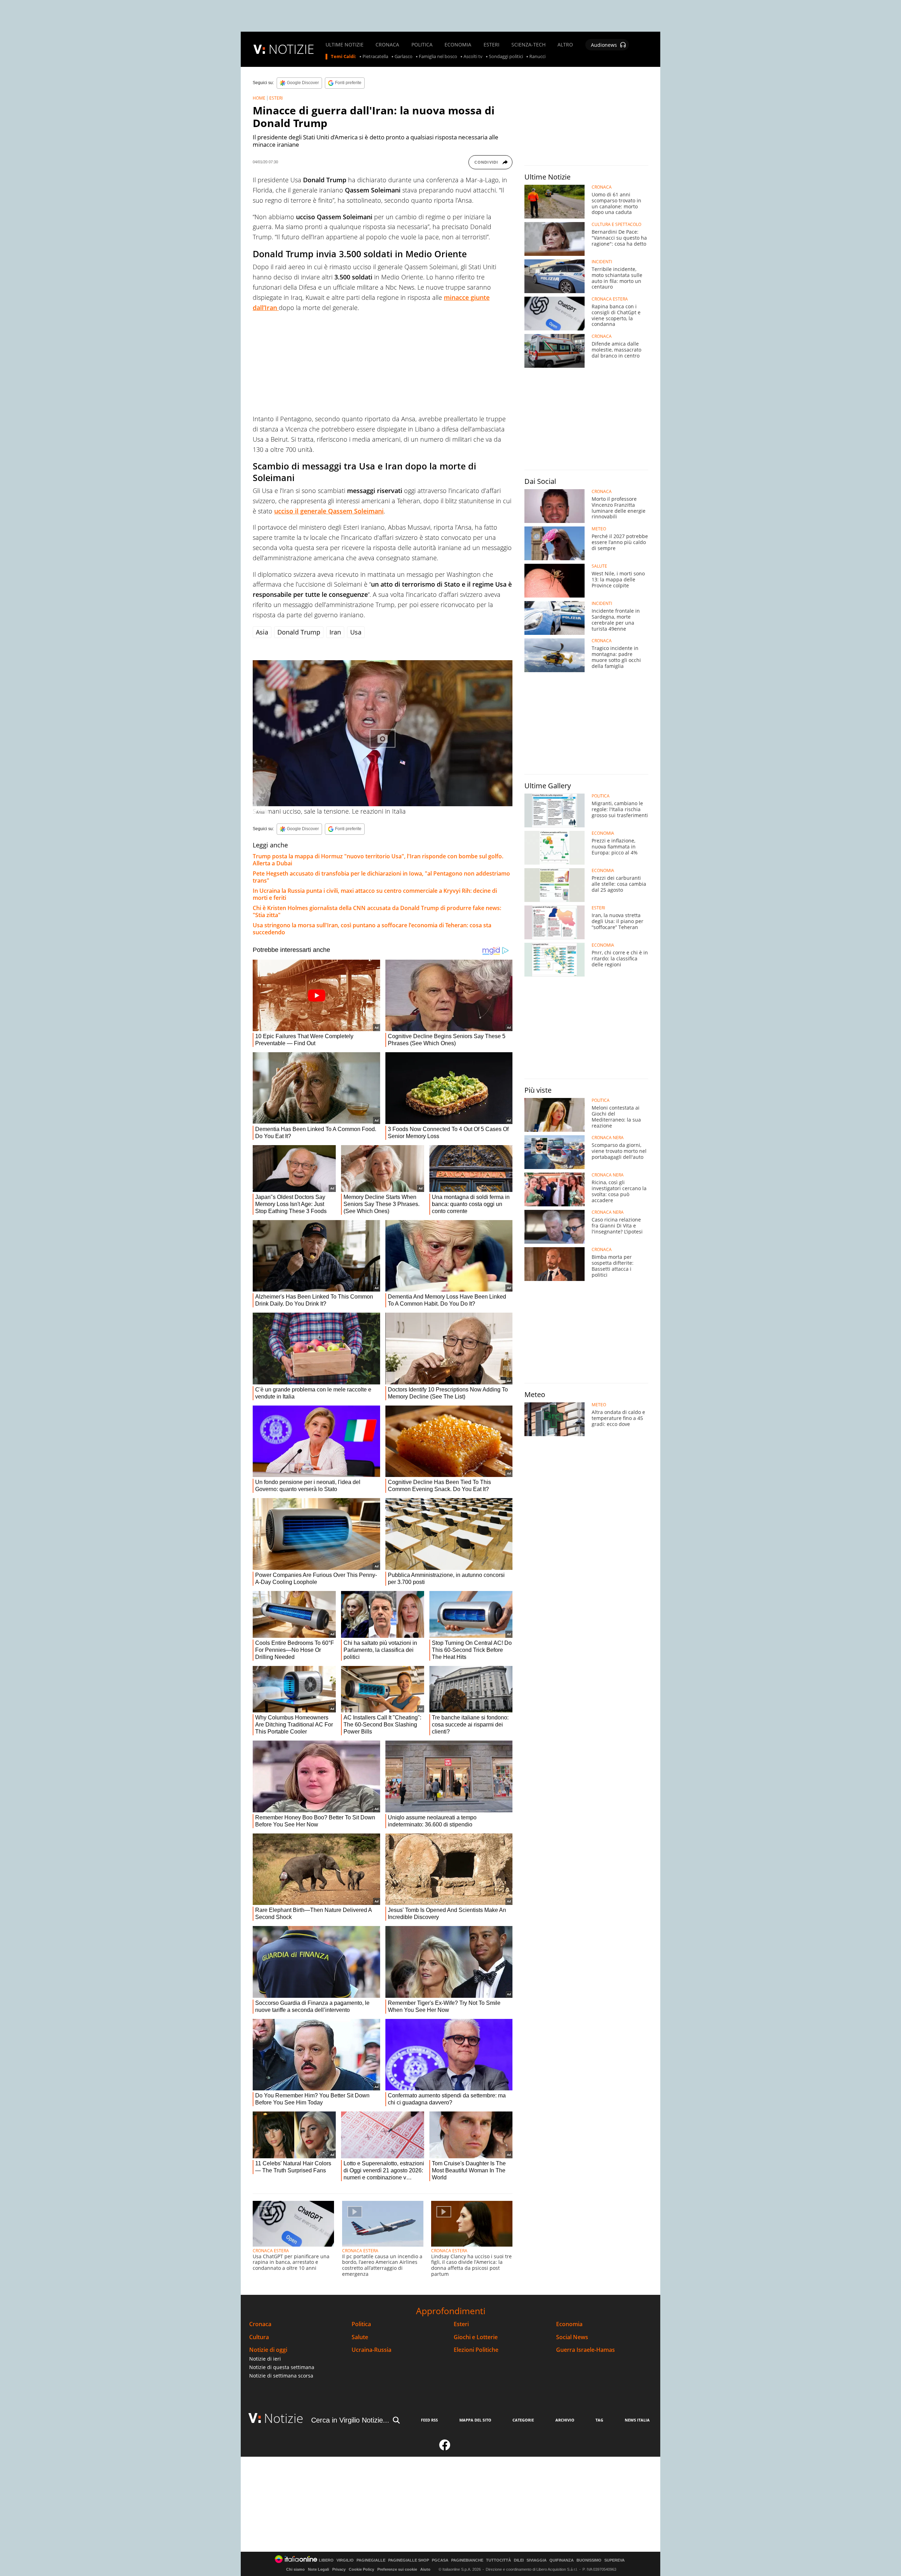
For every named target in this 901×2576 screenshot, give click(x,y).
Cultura (259, 2337)
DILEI (519, 2560)
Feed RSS (429, 2420)
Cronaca (260, 2324)
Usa (356, 632)
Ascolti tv (473, 57)
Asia (262, 632)
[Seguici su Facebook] (445, 2448)
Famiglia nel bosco (438, 57)
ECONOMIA (458, 45)
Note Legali (319, 2569)
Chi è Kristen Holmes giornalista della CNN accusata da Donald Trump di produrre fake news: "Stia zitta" (377, 911)
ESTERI (492, 45)
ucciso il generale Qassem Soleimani (329, 511)
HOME (259, 98)
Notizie (284, 2418)
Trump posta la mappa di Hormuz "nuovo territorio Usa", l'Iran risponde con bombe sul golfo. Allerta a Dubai (378, 860)
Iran (335, 632)
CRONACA (387, 45)
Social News (572, 2337)
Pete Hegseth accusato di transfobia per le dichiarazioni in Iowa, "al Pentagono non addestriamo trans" (381, 877)
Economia (569, 2324)
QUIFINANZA (562, 2560)
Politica (361, 2324)
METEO (599, 529)
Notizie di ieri (265, 2359)
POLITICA (422, 45)
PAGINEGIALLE (371, 2560)
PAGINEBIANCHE (467, 2560)
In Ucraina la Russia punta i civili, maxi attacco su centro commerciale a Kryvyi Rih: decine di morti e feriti (375, 894)
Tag (599, 2420)
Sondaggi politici (506, 57)
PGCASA (440, 2560)
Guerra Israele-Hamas (585, 2350)
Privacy (339, 2569)
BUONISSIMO (589, 2560)
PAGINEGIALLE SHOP (409, 2560)
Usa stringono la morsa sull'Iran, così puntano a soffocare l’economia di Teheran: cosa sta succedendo (372, 929)
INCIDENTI (602, 262)
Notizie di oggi (268, 2350)
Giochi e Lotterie (476, 2337)
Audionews (604, 45)
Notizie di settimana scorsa (281, 2376)
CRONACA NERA (608, 1138)
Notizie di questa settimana (282, 2367)
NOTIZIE (291, 49)
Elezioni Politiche (476, 2350)
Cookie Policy (361, 2569)
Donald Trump (299, 632)
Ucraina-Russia (371, 2350)
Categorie (523, 2420)
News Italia (637, 2420)
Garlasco (404, 57)
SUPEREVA (615, 2560)
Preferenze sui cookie (397, 2569)
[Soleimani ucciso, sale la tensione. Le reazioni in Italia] (383, 733)
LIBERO (326, 2560)
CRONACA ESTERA (271, 2251)
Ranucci (537, 57)
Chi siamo (295, 2569)
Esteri (461, 2324)
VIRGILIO (345, 2560)
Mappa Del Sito (475, 2420)
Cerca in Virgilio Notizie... (350, 2420)
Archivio (565, 2420)
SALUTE (599, 566)
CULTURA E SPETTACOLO (616, 225)
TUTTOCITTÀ (499, 2560)
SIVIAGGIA (537, 2560)
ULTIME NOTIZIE (345, 45)
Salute (360, 2337)
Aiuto (425, 2569)
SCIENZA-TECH (528, 45)
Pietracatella (375, 57)
